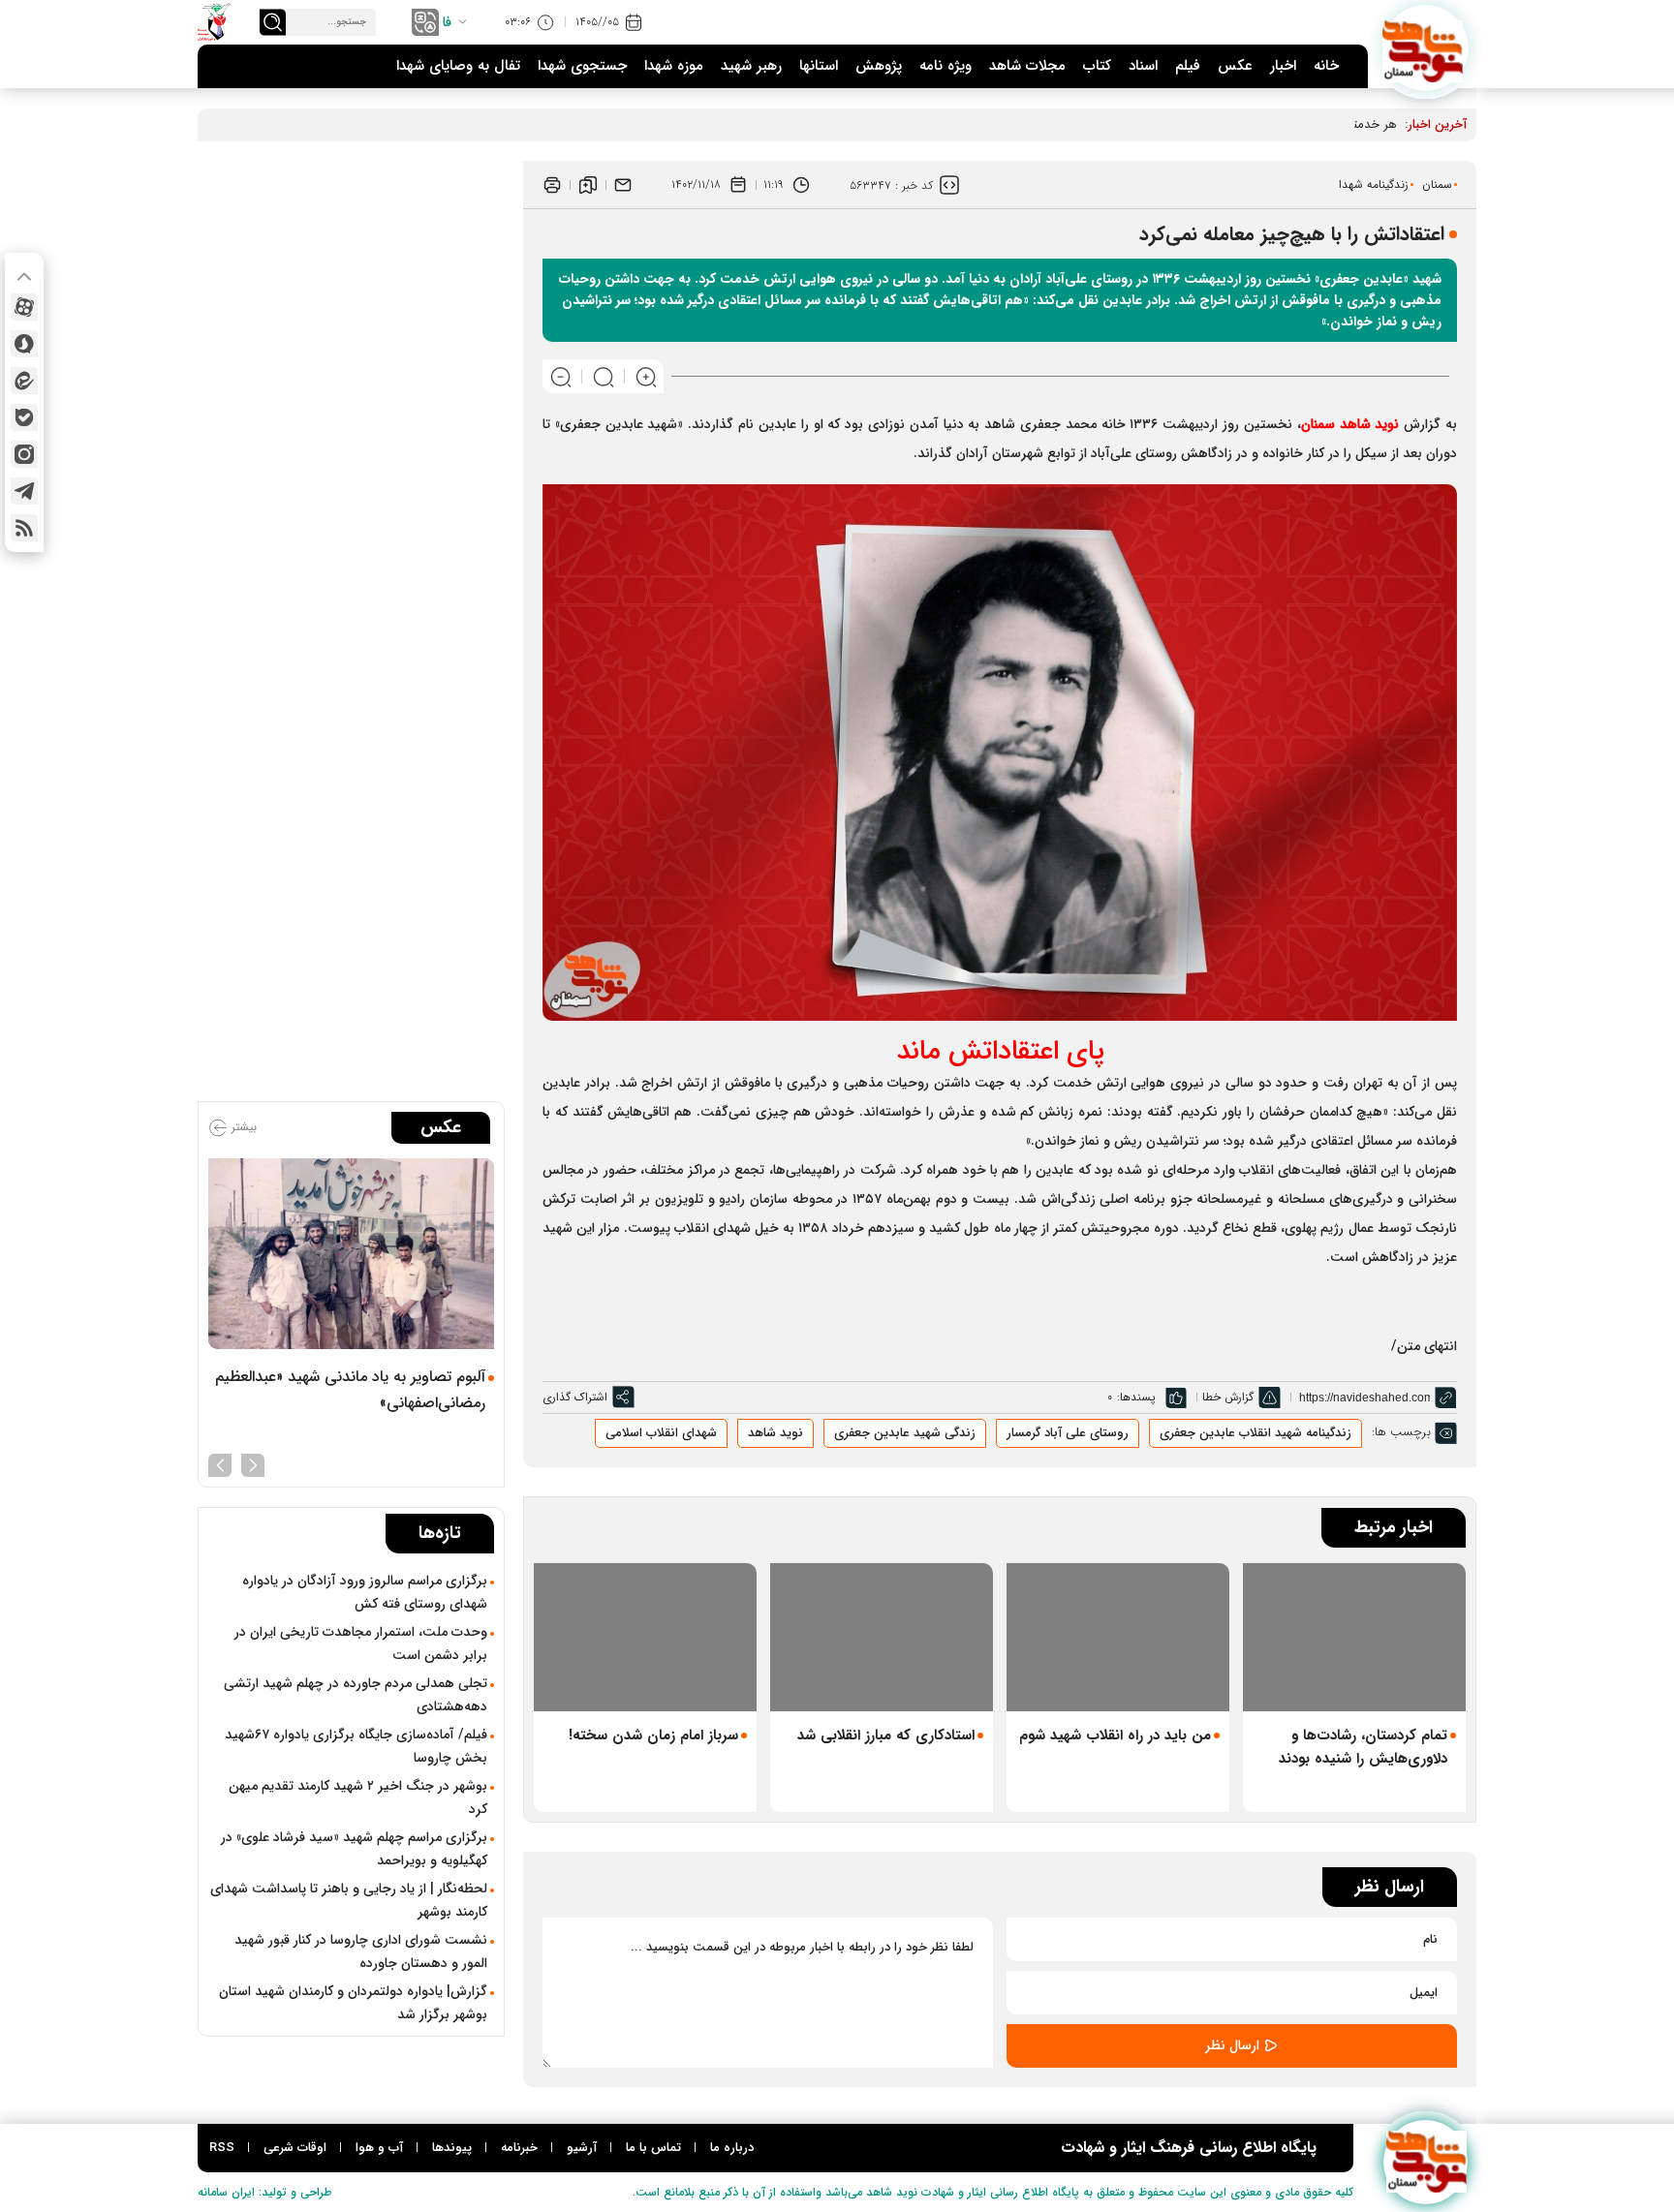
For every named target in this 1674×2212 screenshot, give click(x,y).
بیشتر (242, 1127)
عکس (1235, 66)
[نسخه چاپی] (552, 185)
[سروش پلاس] (24, 344)
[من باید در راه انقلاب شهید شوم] (1118, 1637)
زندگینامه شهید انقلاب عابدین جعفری (1255, 1433)
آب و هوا (379, 2148)
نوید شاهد (775, 1433)
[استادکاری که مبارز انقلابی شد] (882, 1637)
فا (447, 22)
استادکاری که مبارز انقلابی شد (886, 1736)
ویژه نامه (945, 66)
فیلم (1188, 66)
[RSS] (24, 528)
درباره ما (732, 2148)
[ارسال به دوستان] (623, 185)
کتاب (1097, 66)
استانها (819, 66)
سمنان (1437, 184)
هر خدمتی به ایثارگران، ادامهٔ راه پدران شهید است (1269, 124)
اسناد (1143, 66)
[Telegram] (24, 491)
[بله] (24, 417)
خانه (1326, 66)
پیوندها (452, 2148)
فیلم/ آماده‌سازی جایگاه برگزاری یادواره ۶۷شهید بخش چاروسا (356, 1746)
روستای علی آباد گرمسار (1068, 1433)
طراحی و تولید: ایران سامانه (264, 2192)
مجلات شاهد (1027, 66)
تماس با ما (653, 2148)
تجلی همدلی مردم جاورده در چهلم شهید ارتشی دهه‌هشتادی (356, 1695)
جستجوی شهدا (582, 66)
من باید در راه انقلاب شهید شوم (1115, 1736)
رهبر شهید (751, 66)
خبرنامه (519, 2148)
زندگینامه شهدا (1374, 184)
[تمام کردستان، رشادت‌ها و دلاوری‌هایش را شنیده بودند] (1354, 1637)
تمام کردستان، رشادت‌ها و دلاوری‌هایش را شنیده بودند (1363, 1747)
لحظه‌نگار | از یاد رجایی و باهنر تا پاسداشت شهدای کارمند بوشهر (349, 1900)
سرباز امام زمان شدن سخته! (653, 1736)
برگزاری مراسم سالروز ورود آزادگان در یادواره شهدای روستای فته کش (365, 1592)
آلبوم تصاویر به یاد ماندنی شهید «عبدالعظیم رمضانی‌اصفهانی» (350, 1390)
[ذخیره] (588, 185)
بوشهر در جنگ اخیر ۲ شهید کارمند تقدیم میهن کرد (358, 1797)
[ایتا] (24, 381)
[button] (253, 1463)
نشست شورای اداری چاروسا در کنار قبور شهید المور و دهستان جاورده (361, 1951)
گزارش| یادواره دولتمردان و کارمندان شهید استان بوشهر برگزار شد (353, 2003)
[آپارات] (24, 307)
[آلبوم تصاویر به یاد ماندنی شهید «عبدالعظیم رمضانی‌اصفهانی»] (351, 1254)
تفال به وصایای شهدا (458, 66)
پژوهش (879, 66)
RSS (222, 2148)
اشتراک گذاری (575, 1397)
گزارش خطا (1228, 1397)
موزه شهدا (674, 66)
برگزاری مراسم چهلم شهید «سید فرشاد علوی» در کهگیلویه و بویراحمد (354, 1849)
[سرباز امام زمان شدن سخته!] (645, 1637)
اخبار (1283, 66)
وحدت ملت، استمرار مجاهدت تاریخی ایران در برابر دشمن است (361, 1644)
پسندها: (1136, 1397)
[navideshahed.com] (1426, 48)
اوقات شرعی (295, 2148)
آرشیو (582, 2148)
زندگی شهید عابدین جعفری (905, 1433)
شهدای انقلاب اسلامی (661, 1433)
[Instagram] (24, 454)
